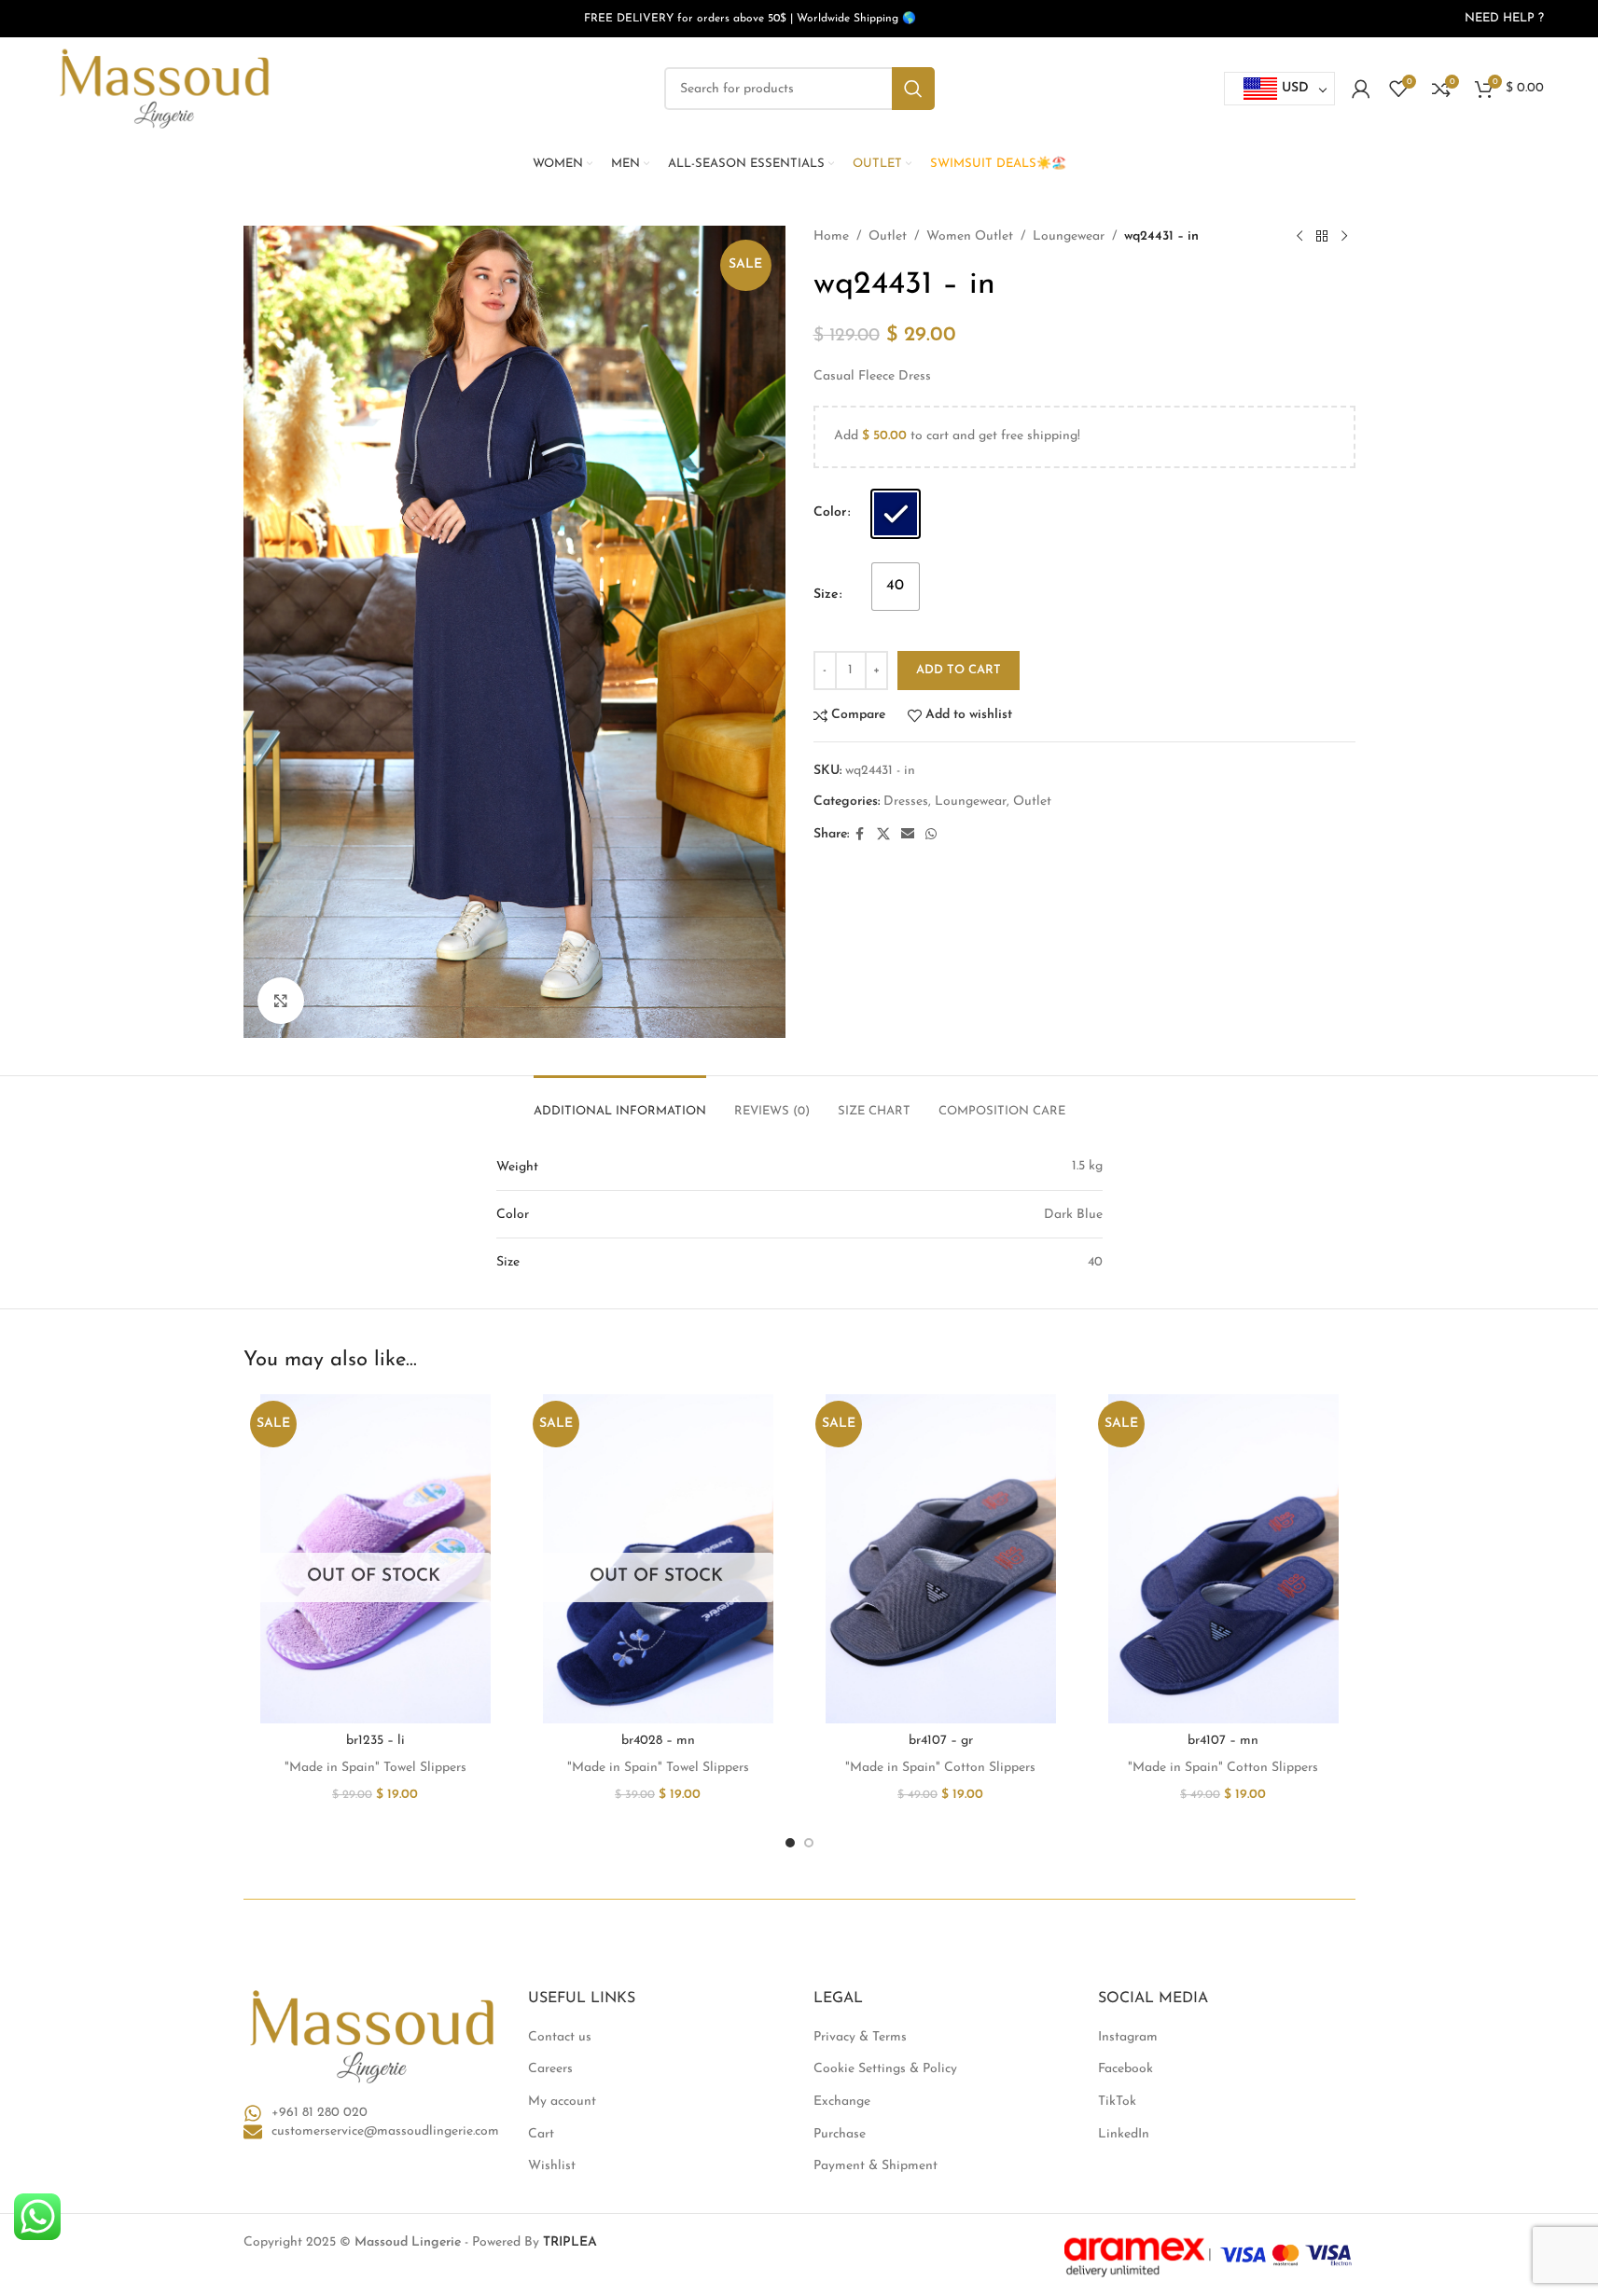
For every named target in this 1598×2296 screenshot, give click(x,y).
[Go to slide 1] (790, 1843)
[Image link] (372, 2036)
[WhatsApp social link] (931, 835)
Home (831, 236)
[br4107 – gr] (941, 1559)
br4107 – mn (1223, 1741)
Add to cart (959, 670)
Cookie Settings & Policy (885, 2069)
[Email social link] (908, 835)
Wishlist (552, 2166)
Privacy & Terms (860, 2037)
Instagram (1128, 2037)
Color (830, 512)
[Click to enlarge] (281, 1001)
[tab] (620, 1102)
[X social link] (883, 835)
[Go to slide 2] (809, 1843)
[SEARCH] (913, 89)
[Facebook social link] (860, 835)
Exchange (842, 2102)
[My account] (1361, 89)
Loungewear (1069, 236)
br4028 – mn (658, 1741)
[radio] (896, 514)
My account (562, 2102)
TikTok (1117, 2102)
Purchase (840, 2134)
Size (826, 595)
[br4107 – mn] (1223, 1559)
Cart (541, 2134)
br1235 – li (375, 1741)
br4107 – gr (941, 1741)
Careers (550, 2069)
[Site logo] (164, 88)
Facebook (1126, 2069)
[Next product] (1344, 237)
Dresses (906, 802)
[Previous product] (1299, 237)
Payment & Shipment (875, 2166)
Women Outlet (970, 236)
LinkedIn (1124, 2134)
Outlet (888, 236)
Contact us (560, 2037)
